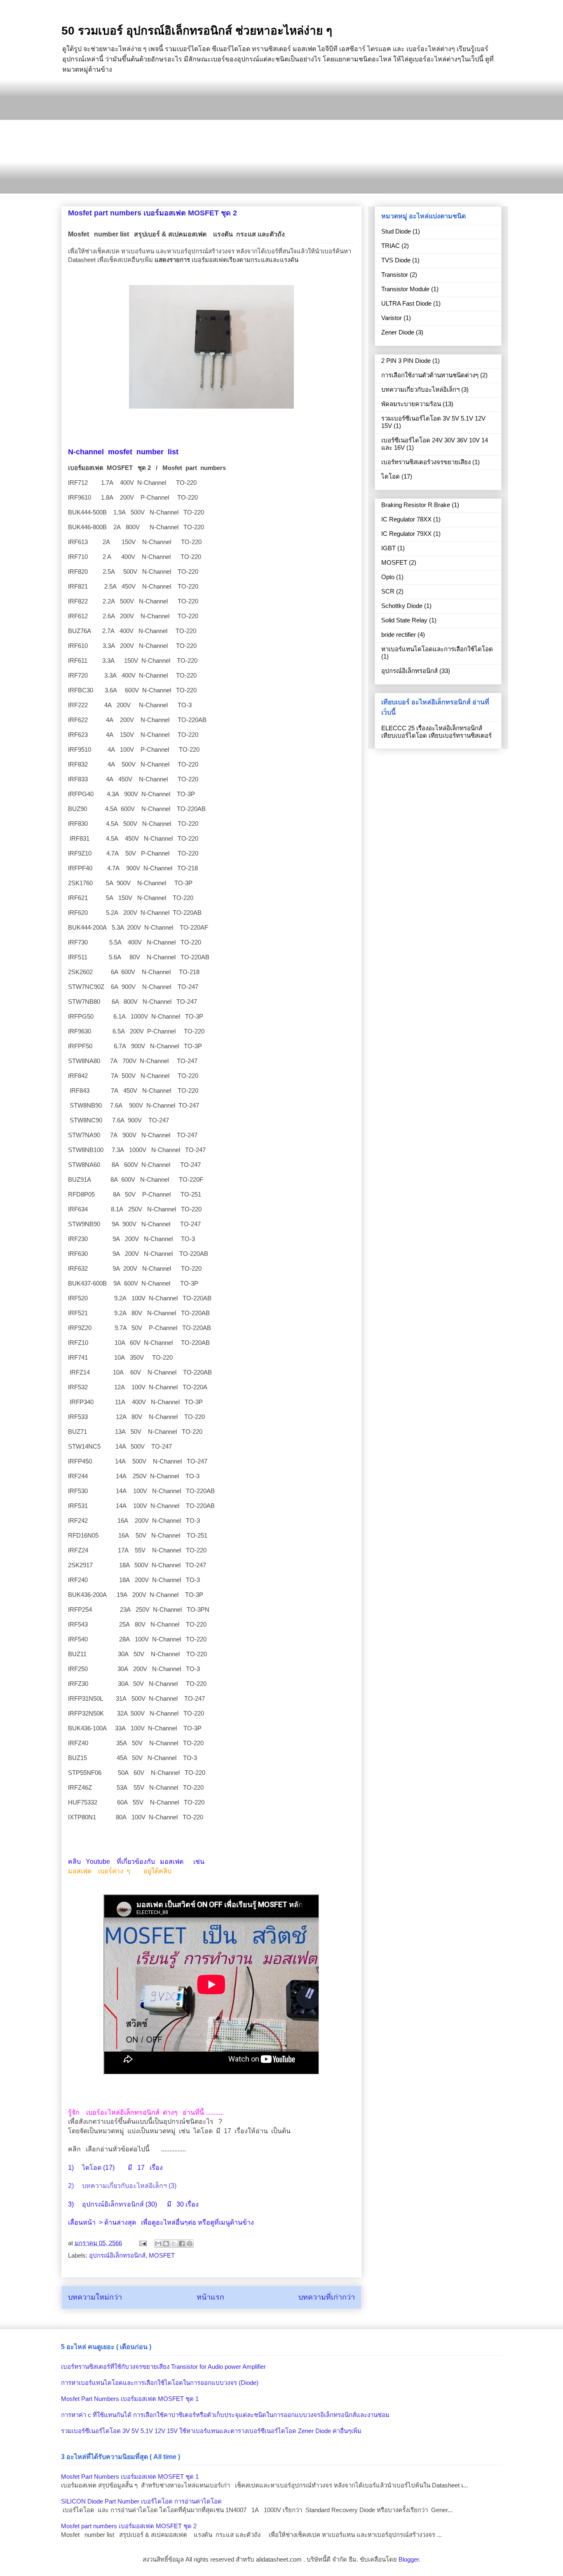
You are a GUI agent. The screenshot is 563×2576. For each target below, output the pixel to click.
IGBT (388, 548)
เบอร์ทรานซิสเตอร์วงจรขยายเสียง (426, 462)
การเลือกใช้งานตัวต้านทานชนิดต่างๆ (430, 375)
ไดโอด (92, 2168)
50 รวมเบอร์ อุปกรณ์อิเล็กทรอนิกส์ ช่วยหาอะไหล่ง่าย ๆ (197, 31)
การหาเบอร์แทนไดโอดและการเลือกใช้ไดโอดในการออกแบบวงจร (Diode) (160, 2383)
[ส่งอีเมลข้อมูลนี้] (158, 2244)
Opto (388, 577)
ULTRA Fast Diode (406, 303)
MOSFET (162, 2255)
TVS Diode (396, 260)
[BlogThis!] (166, 2244)
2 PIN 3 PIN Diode (406, 361)
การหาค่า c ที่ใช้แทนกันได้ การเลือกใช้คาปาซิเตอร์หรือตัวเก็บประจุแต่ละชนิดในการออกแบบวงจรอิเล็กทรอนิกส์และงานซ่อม (225, 2415)
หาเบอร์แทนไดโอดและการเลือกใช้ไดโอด (437, 649)
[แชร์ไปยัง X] (174, 2244)
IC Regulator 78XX (406, 519)
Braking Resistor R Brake (416, 505)
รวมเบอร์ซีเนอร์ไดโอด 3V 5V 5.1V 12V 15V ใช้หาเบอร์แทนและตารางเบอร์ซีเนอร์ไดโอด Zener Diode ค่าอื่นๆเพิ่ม (211, 2431)
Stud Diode (396, 231)
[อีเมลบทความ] (142, 2243)
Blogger (409, 2559)
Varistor (392, 318)
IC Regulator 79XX (406, 534)
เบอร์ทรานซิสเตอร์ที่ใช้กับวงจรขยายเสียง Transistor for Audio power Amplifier (163, 2367)
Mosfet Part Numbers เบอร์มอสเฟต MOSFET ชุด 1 (130, 2399)
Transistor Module (405, 289)
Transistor (395, 275)
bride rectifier (399, 635)
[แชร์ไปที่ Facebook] (182, 2244)
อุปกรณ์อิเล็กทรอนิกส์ (113, 2204)
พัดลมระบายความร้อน (411, 404)
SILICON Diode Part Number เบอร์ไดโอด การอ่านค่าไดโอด (141, 2501)
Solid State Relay (404, 620)
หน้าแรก (210, 2297)
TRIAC (391, 246)
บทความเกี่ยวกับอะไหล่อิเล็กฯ (124, 2186)
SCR (388, 591)
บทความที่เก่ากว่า (327, 2297)
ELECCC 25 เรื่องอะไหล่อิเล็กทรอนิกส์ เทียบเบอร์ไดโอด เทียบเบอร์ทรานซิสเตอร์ (436, 732)
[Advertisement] (281, 136)
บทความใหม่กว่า (95, 2297)
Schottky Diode (402, 606)
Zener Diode (398, 332)
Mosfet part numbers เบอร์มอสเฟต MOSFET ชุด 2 (129, 2526)
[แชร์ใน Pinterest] (190, 2244)
